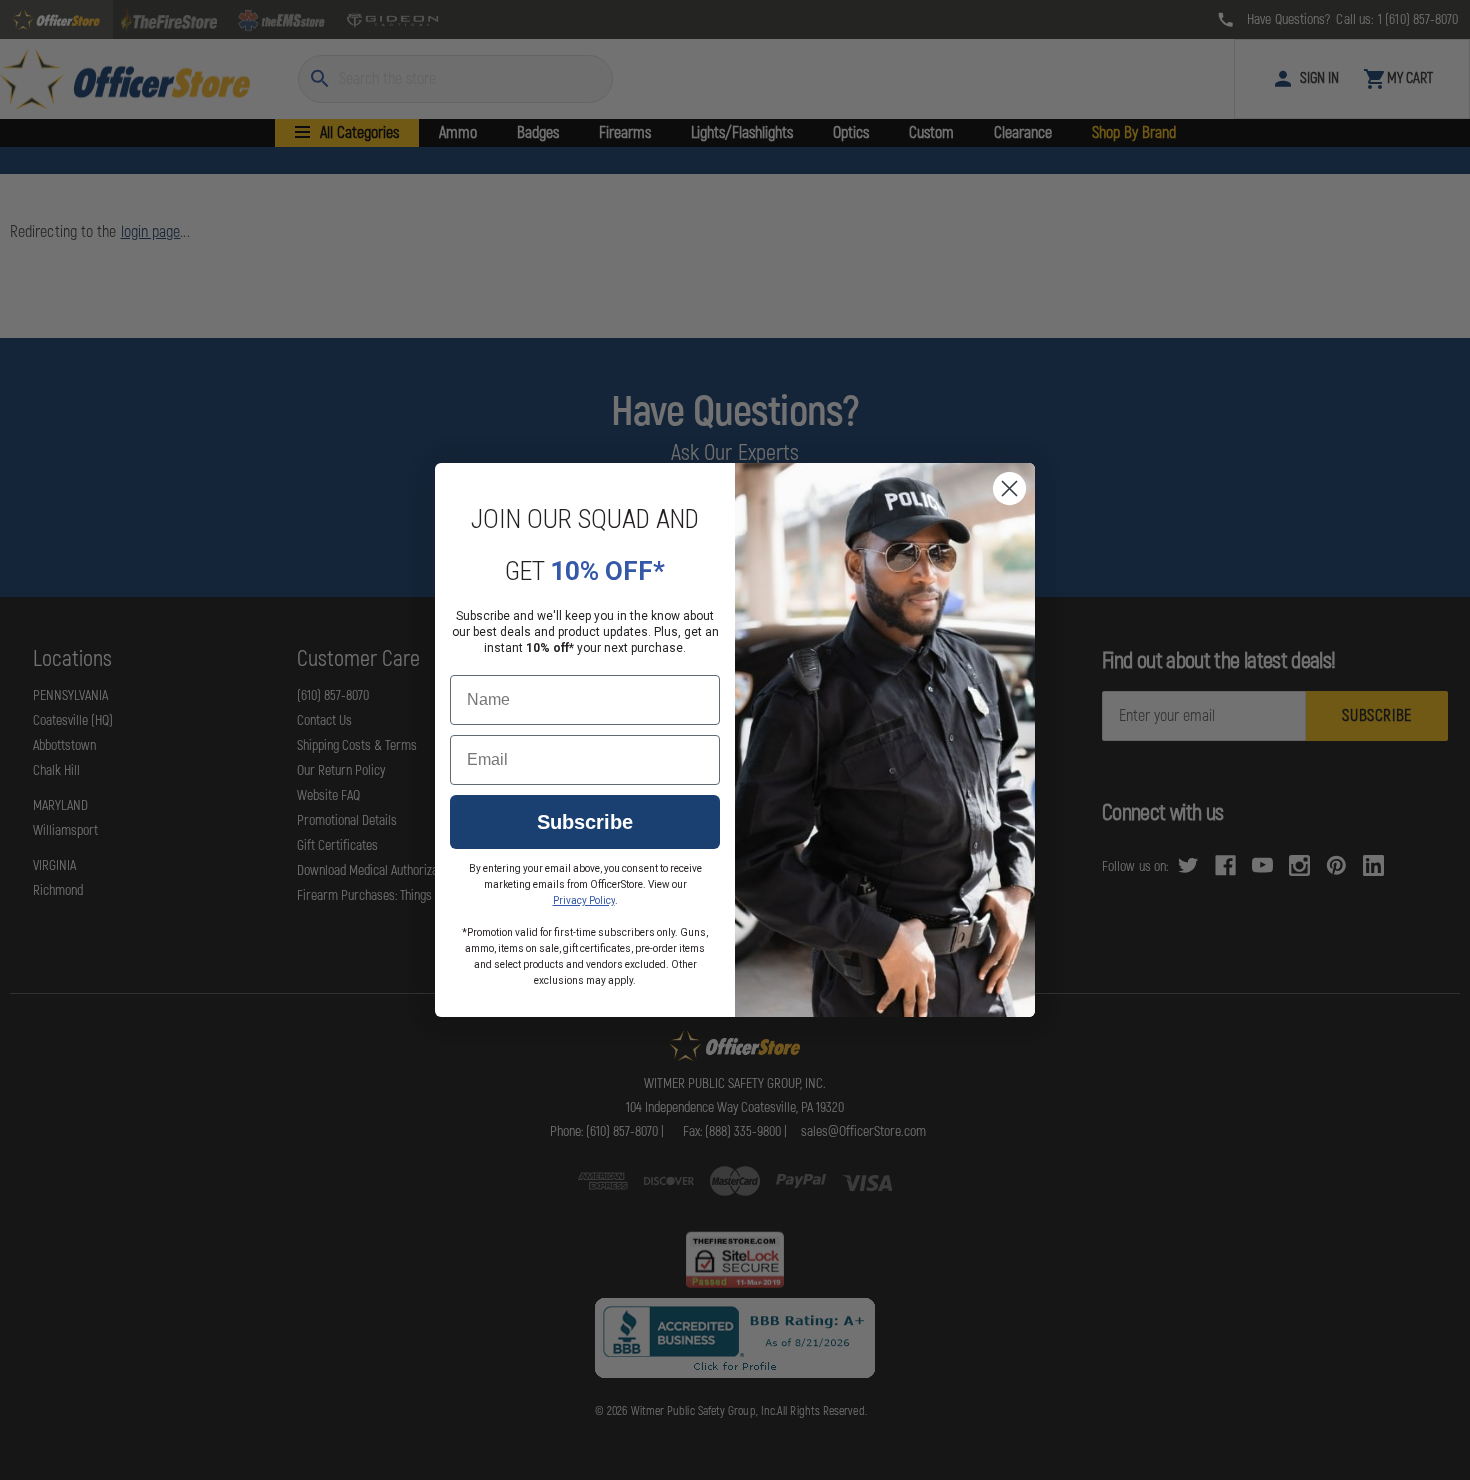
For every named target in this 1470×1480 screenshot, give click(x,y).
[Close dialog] (1009, 488)
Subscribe (585, 822)
